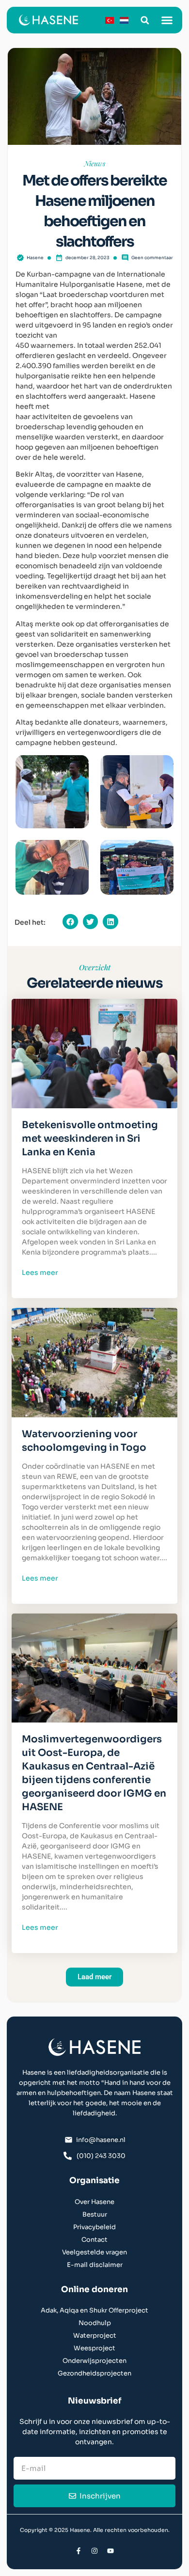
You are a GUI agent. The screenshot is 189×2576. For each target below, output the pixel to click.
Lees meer (40, 1272)
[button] (145, 20)
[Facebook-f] (79, 2551)
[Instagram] (94, 2551)
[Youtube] (110, 2551)
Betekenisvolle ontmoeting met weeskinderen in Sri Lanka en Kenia (90, 1139)
